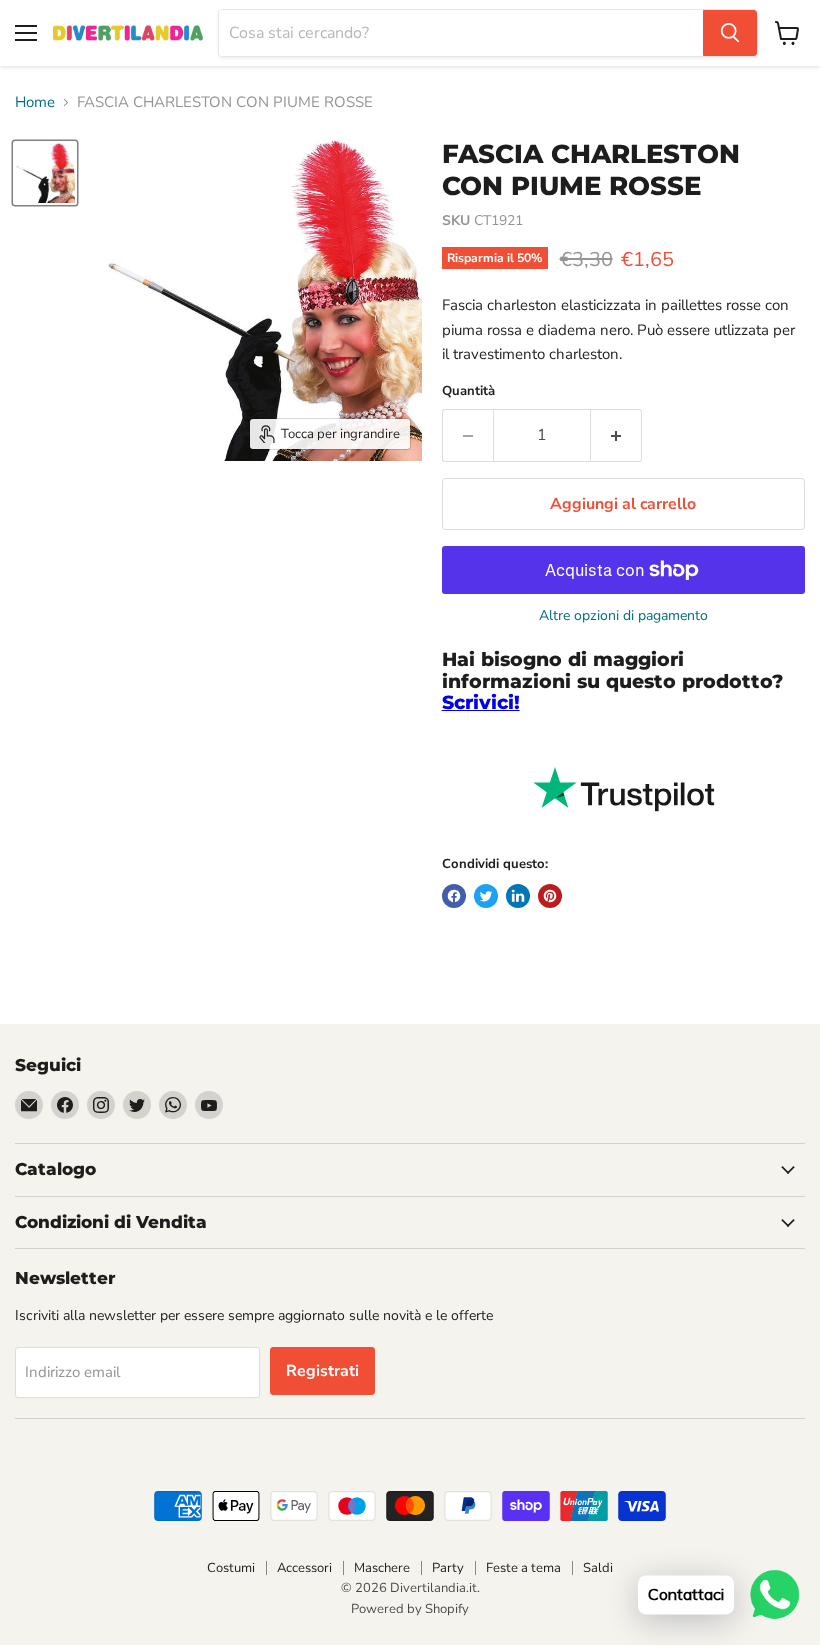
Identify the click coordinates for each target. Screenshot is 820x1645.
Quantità (468, 391)
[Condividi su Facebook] (454, 896)
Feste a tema (523, 1568)
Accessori (304, 1568)
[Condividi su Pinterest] (550, 896)
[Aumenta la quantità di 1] (616, 435)
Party (448, 1568)
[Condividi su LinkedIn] (518, 896)
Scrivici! (481, 702)
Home (35, 102)
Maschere (382, 1568)
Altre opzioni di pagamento (623, 616)
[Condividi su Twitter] (486, 896)
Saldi (598, 1568)
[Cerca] (730, 33)
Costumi (231, 1568)
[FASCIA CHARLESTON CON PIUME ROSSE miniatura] (45, 173)
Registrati (322, 1371)
